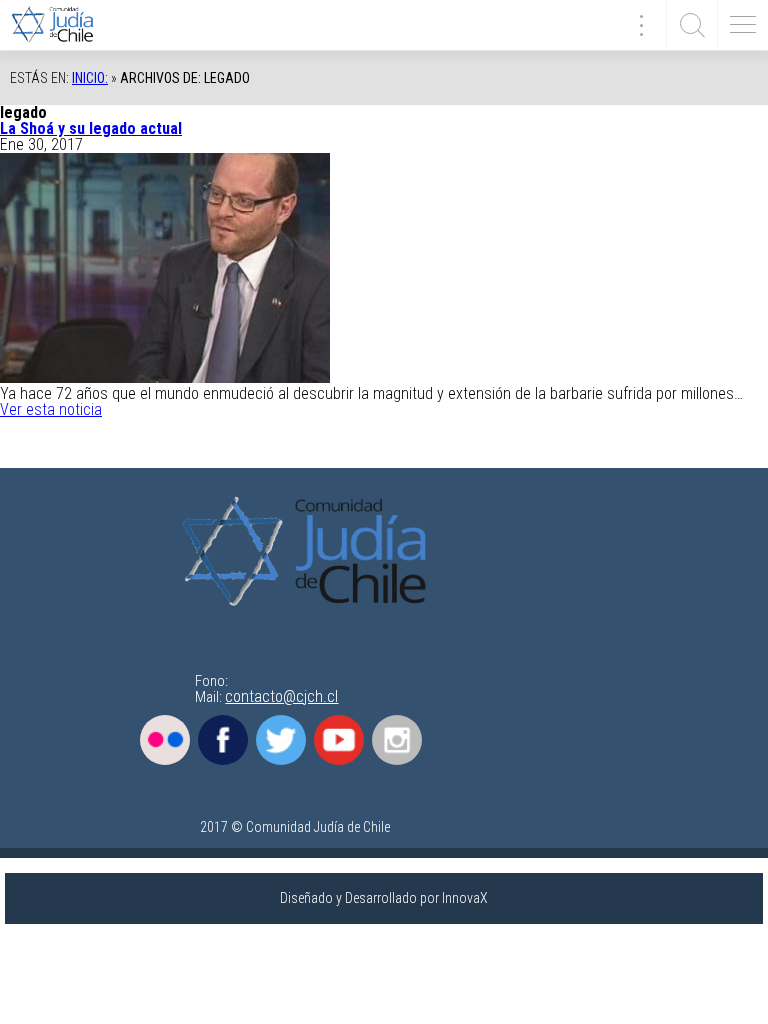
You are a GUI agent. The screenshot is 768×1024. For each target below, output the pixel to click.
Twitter (281, 740)
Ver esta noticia (51, 409)
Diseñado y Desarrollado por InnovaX (384, 898)
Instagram (397, 740)
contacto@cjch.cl (281, 696)
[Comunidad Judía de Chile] (60, 25)
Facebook (223, 740)
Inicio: (90, 78)
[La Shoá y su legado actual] (165, 377)
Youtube (339, 740)
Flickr (165, 740)
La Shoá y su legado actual (91, 128)
